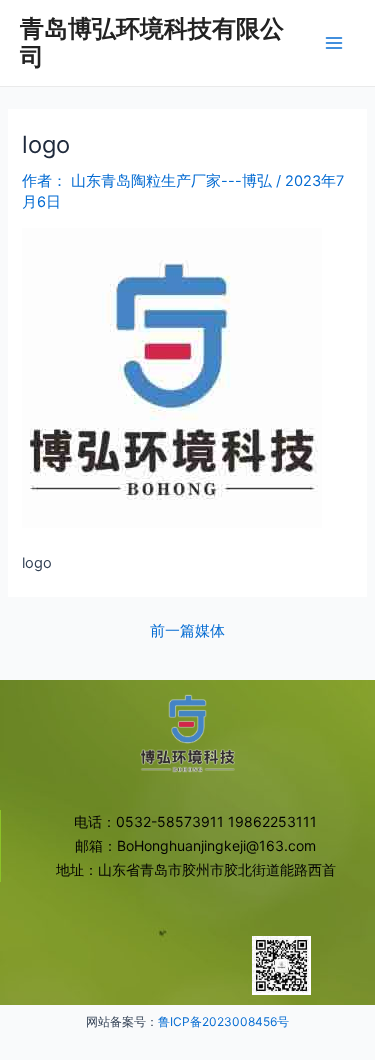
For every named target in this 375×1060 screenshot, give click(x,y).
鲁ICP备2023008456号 (223, 1021)
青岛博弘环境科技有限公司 (152, 42)
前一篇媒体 (187, 631)
